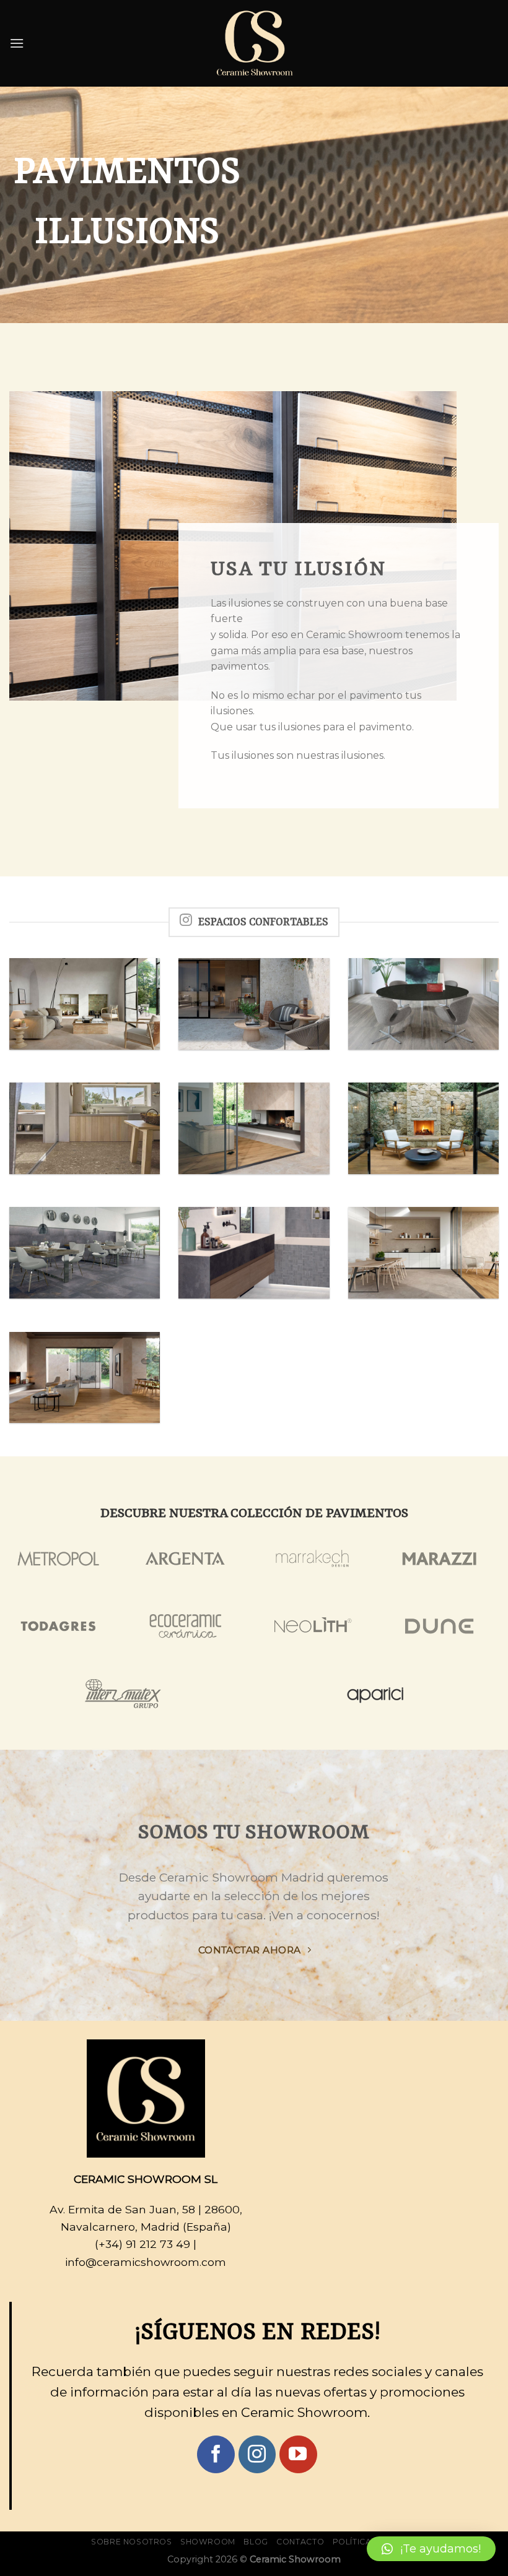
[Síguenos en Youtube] (298, 2454)
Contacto (300, 2542)
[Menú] (17, 43)
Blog (256, 2542)
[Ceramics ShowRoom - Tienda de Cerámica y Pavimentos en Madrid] (254, 43)
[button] (431, 2549)
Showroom (208, 2542)
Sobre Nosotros (132, 2542)
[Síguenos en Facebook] (216, 2454)
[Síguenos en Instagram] (257, 2454)
